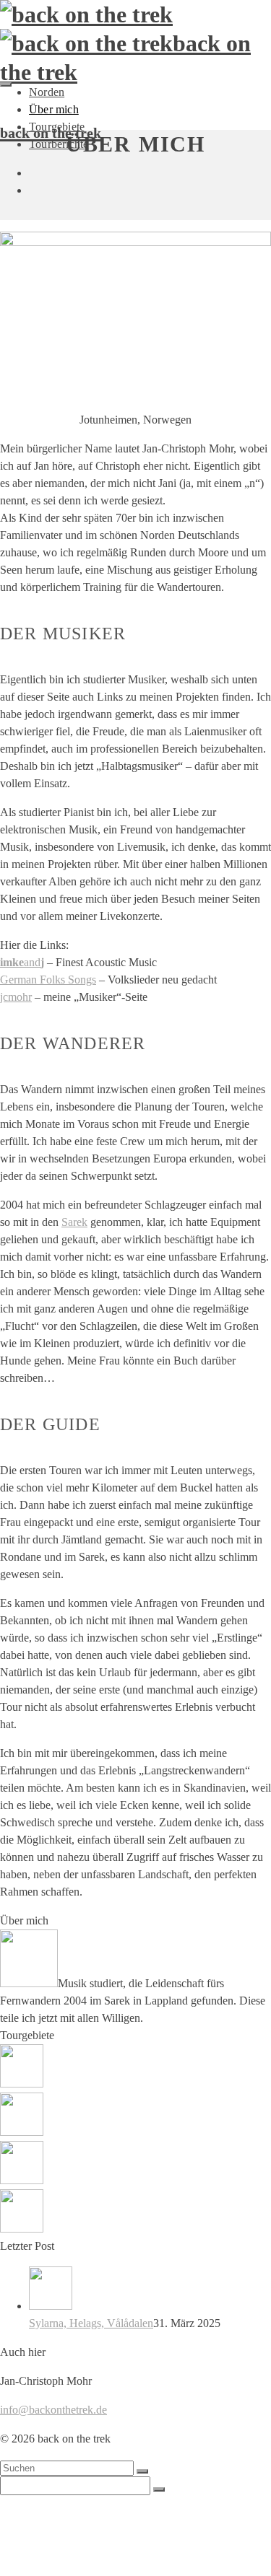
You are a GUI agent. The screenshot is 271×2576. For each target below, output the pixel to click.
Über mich (54, 109)
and (22, 962)
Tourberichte (59, 2557)
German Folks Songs (48, 980)
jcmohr (16, 997)
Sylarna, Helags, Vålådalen (91, 2323)
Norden (47, 92)
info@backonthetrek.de (53, 2410)
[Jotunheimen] (135, 2213)
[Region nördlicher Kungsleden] (135, 2117)
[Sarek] (135, 2068)
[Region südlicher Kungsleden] (135, 2165)
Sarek (74, 1222)
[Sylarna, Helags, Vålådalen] (150, 2291)
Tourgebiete (57, 2542)
